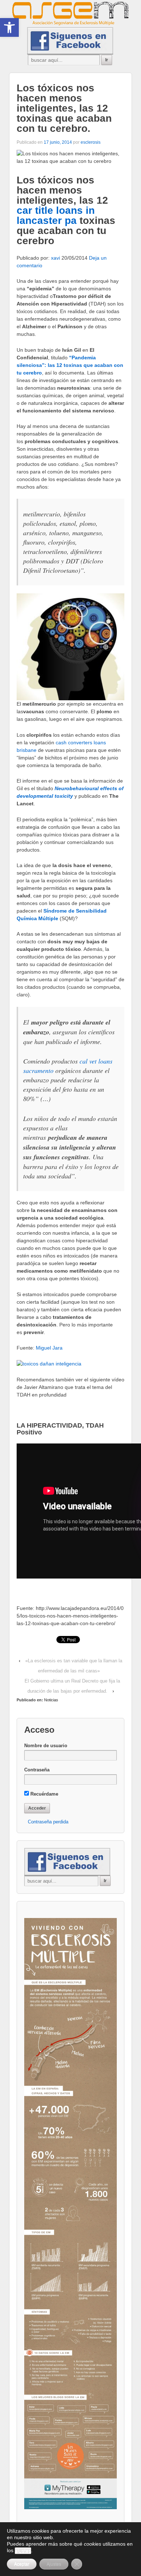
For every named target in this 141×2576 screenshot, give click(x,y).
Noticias (51, 1700)
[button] (9, 27)
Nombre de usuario (46, 1746)
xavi (55, 258)
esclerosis (91, 142)
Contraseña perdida (48, 1822)
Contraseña (37, 1770)
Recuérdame (44, 1794)
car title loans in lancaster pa (56, 215)
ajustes (23, 2551)
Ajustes (54, 2564)
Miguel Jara (49, 1348)
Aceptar (22, 2564)
